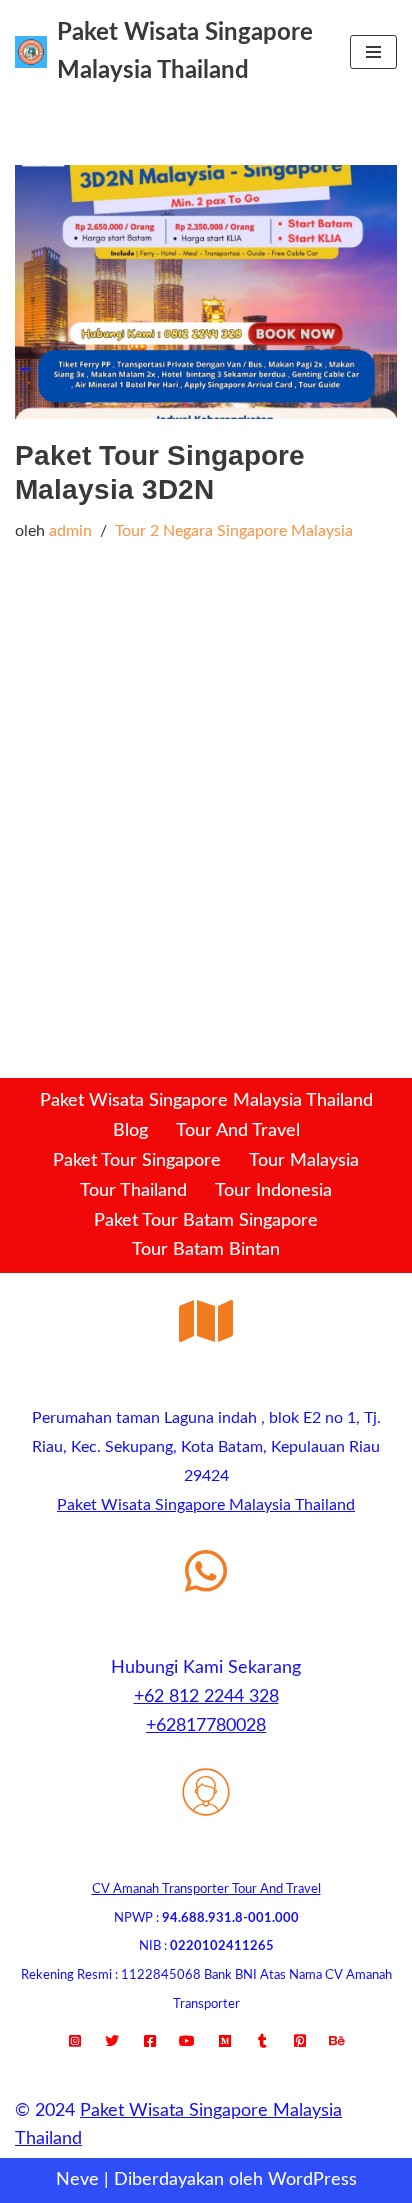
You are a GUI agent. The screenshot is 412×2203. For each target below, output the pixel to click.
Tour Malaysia (304, 1161)
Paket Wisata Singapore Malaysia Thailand (206, 1101)
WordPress (312, 2180)
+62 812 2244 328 (206, 1697)
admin (70, 531)
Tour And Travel (238, 1131)
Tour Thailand (133, 1191)
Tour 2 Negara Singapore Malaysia (234, 531)
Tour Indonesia (273, 1191)
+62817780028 (206, 1726)
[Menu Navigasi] (373, 52)
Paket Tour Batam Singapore (206, 1221)
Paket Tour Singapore (137, 1161)
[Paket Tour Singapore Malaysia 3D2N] (206, 292)
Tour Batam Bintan (206, 1250)
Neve (77, 2180)
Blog (130, 1131)
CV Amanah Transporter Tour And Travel (206, 1889)
